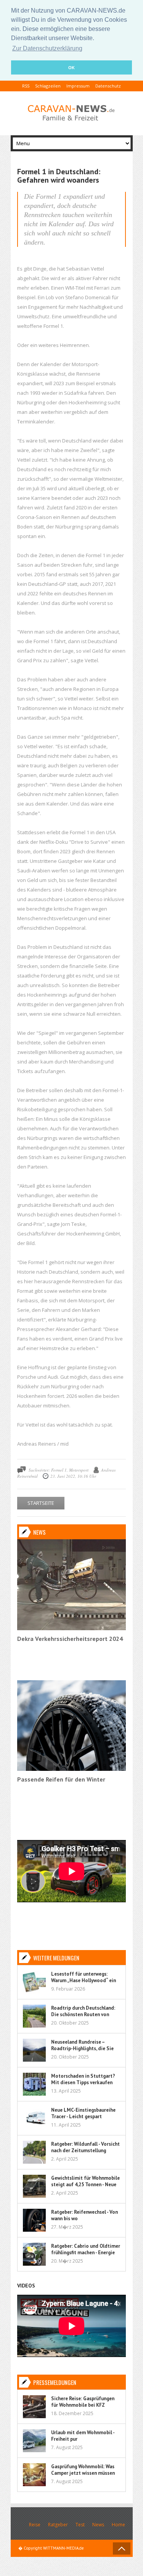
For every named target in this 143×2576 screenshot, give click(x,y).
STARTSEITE (41, 1503)
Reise (35, 2525)
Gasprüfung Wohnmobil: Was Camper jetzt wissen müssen (83, 2470)
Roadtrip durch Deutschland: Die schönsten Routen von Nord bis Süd (83, 2014)
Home (118, 2525)
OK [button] (71, 68)
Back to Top (122, 2548)
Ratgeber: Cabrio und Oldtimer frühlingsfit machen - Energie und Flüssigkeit (86, 2253)
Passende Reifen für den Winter (61, 1779)
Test (80, 2525)
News (98, 2525)
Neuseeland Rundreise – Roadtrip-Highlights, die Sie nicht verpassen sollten (82, 2048)
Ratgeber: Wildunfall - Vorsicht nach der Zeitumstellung (85, 2147)
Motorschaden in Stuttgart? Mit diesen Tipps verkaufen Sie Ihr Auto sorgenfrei (83, 2082)
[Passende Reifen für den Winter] (71, 1769)
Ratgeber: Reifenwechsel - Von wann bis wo (84, 2215)
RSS (26, 86)
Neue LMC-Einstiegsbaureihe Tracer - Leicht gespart (83, 2113)
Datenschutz (108, 86)
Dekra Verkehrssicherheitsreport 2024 (70, 1639)
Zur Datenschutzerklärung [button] (47, 48)
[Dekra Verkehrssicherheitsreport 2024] (71, 1628)
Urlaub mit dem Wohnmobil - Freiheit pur (83, 2436)
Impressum (78, 86)
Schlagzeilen (48, 86)
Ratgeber (58, 2525)
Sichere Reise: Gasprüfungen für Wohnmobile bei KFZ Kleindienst (83, 2405)
